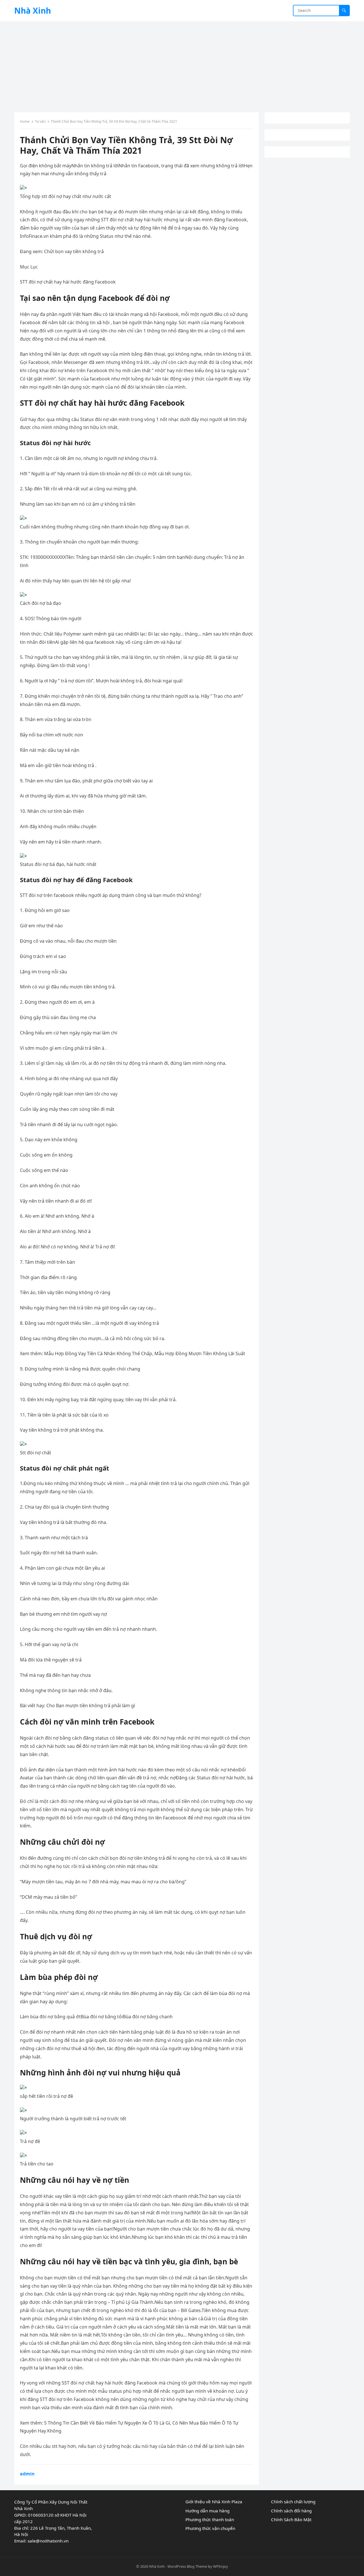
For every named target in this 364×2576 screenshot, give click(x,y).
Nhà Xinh (33, 11)
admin (27, 2474)
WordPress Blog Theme (187, 2566)
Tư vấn (40, 121)
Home (25, 121)
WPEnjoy (221, 2566)
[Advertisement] (182, 64)
